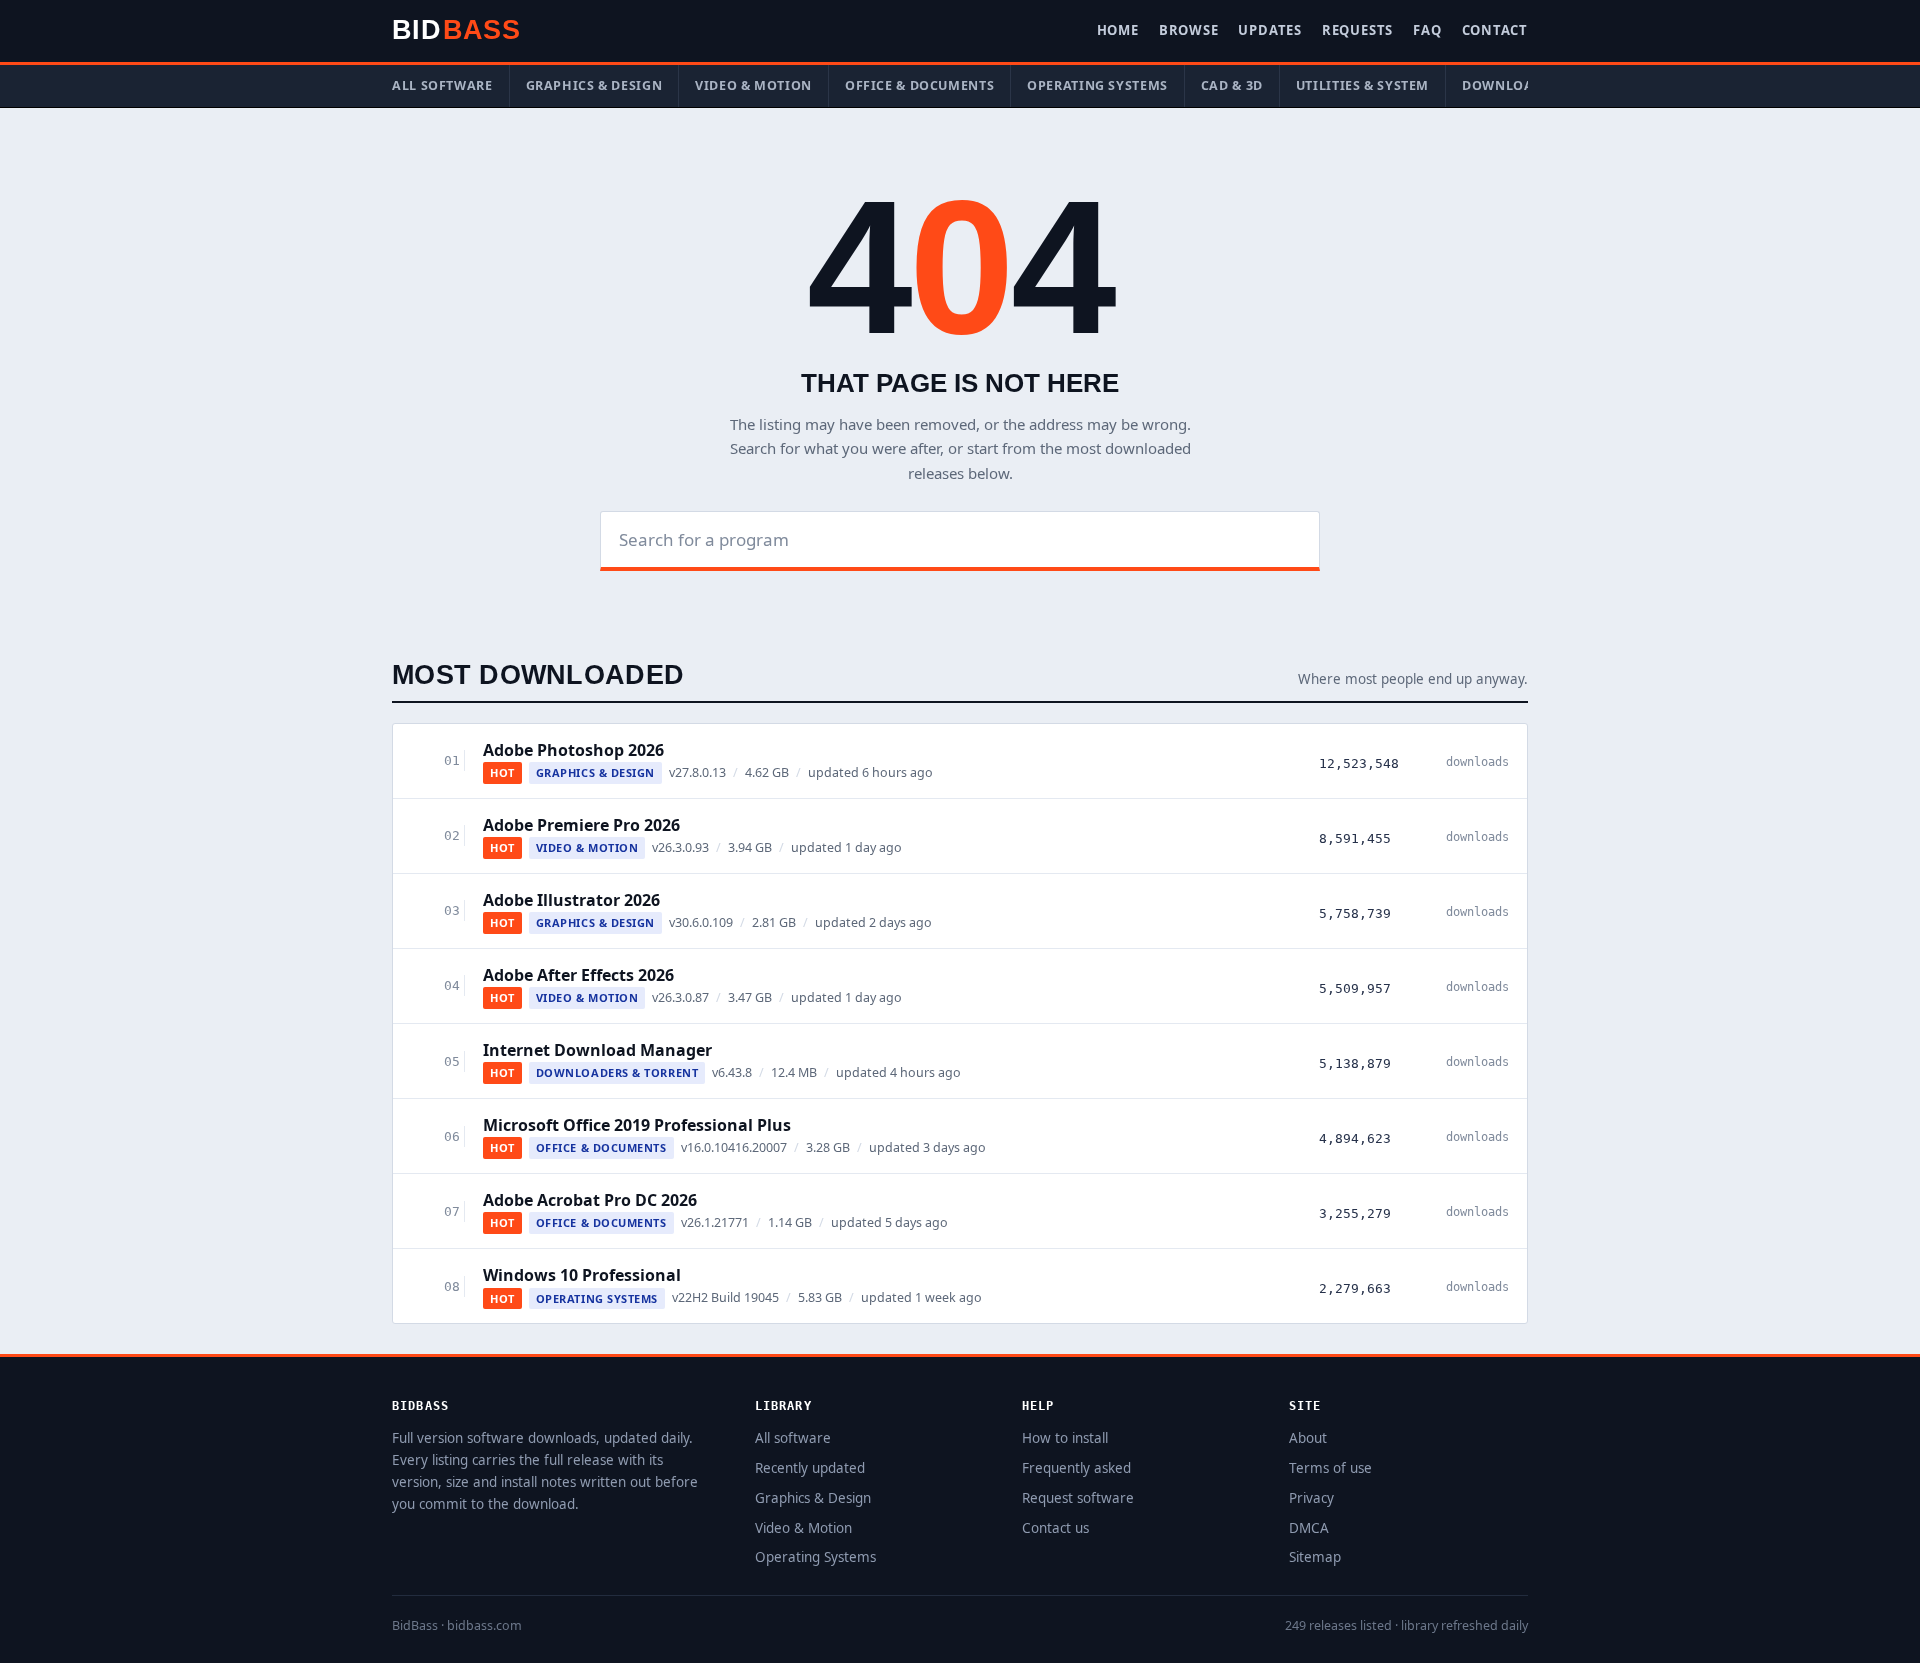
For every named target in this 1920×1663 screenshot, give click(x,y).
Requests (1357, 30)
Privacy (1311, 1498)
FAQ (1427, 30)
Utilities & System (1362, 85)
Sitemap (1315, 1557)
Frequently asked (1076, 1468)
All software (442, 85)
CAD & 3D (1232, 85)
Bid (456, 30)
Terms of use (1330, 1468)
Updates (1269, 30)
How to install (1065, 1438)
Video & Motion (753, 85)
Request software (1078, 1498)
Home (1118, 30)
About (1308, 1438)
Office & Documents (919, 85)
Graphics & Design (594, 85)
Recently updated (810, 1468)
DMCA (1309, 1528)
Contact (1495, 30)
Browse (1189, 30)
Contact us (1055, 1528)
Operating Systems (1097, 85)
